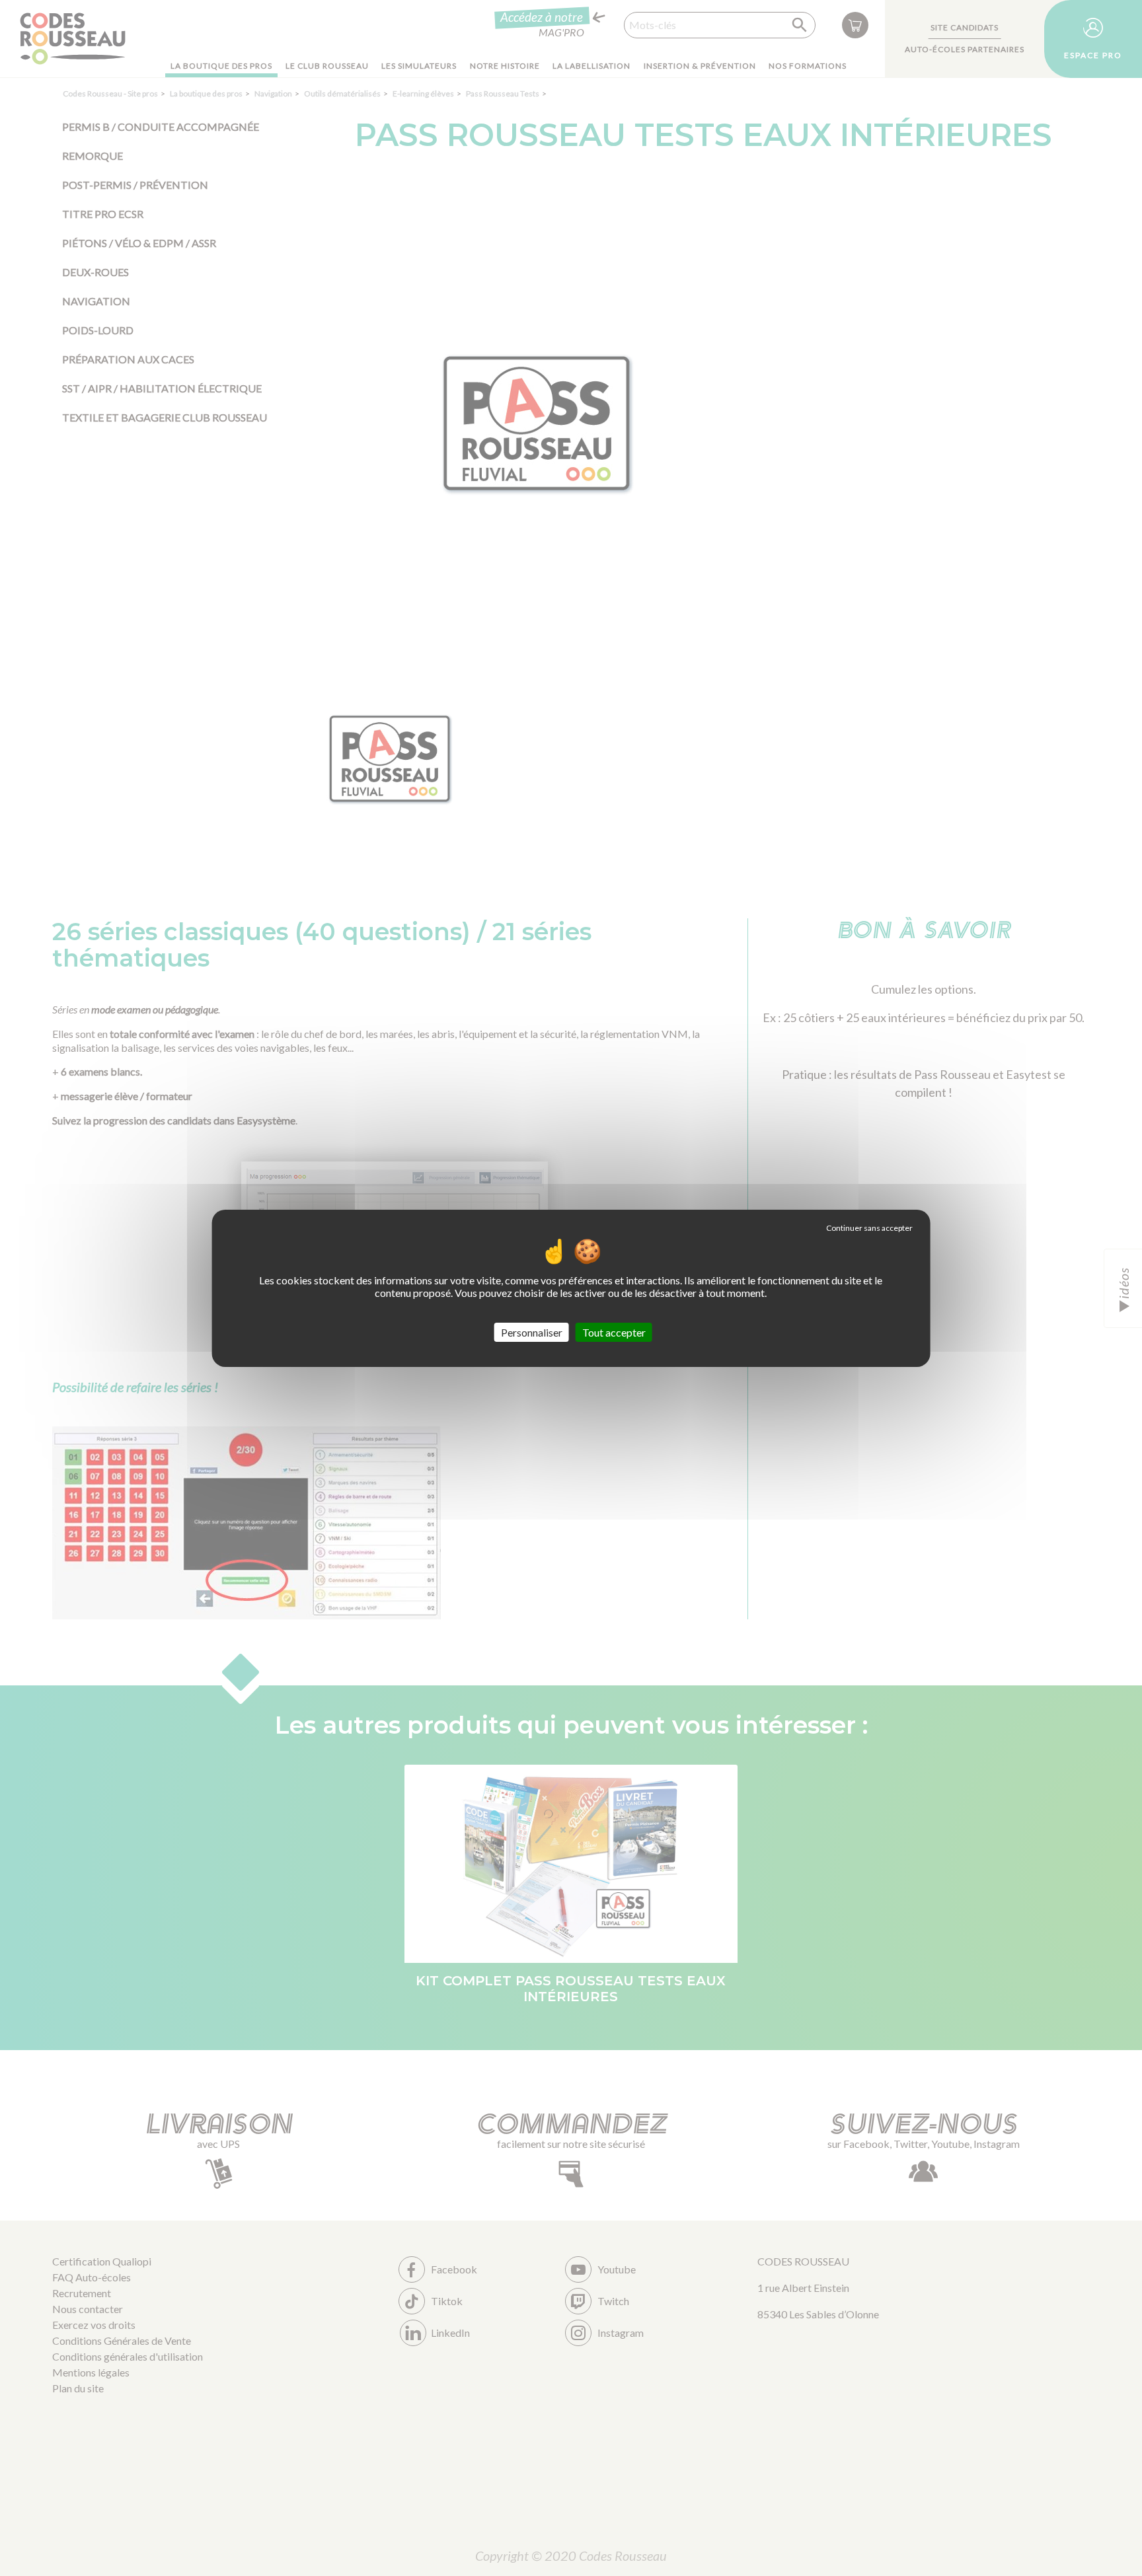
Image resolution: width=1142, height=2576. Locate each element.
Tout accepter (614, 1332)
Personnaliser (532, 1332)
